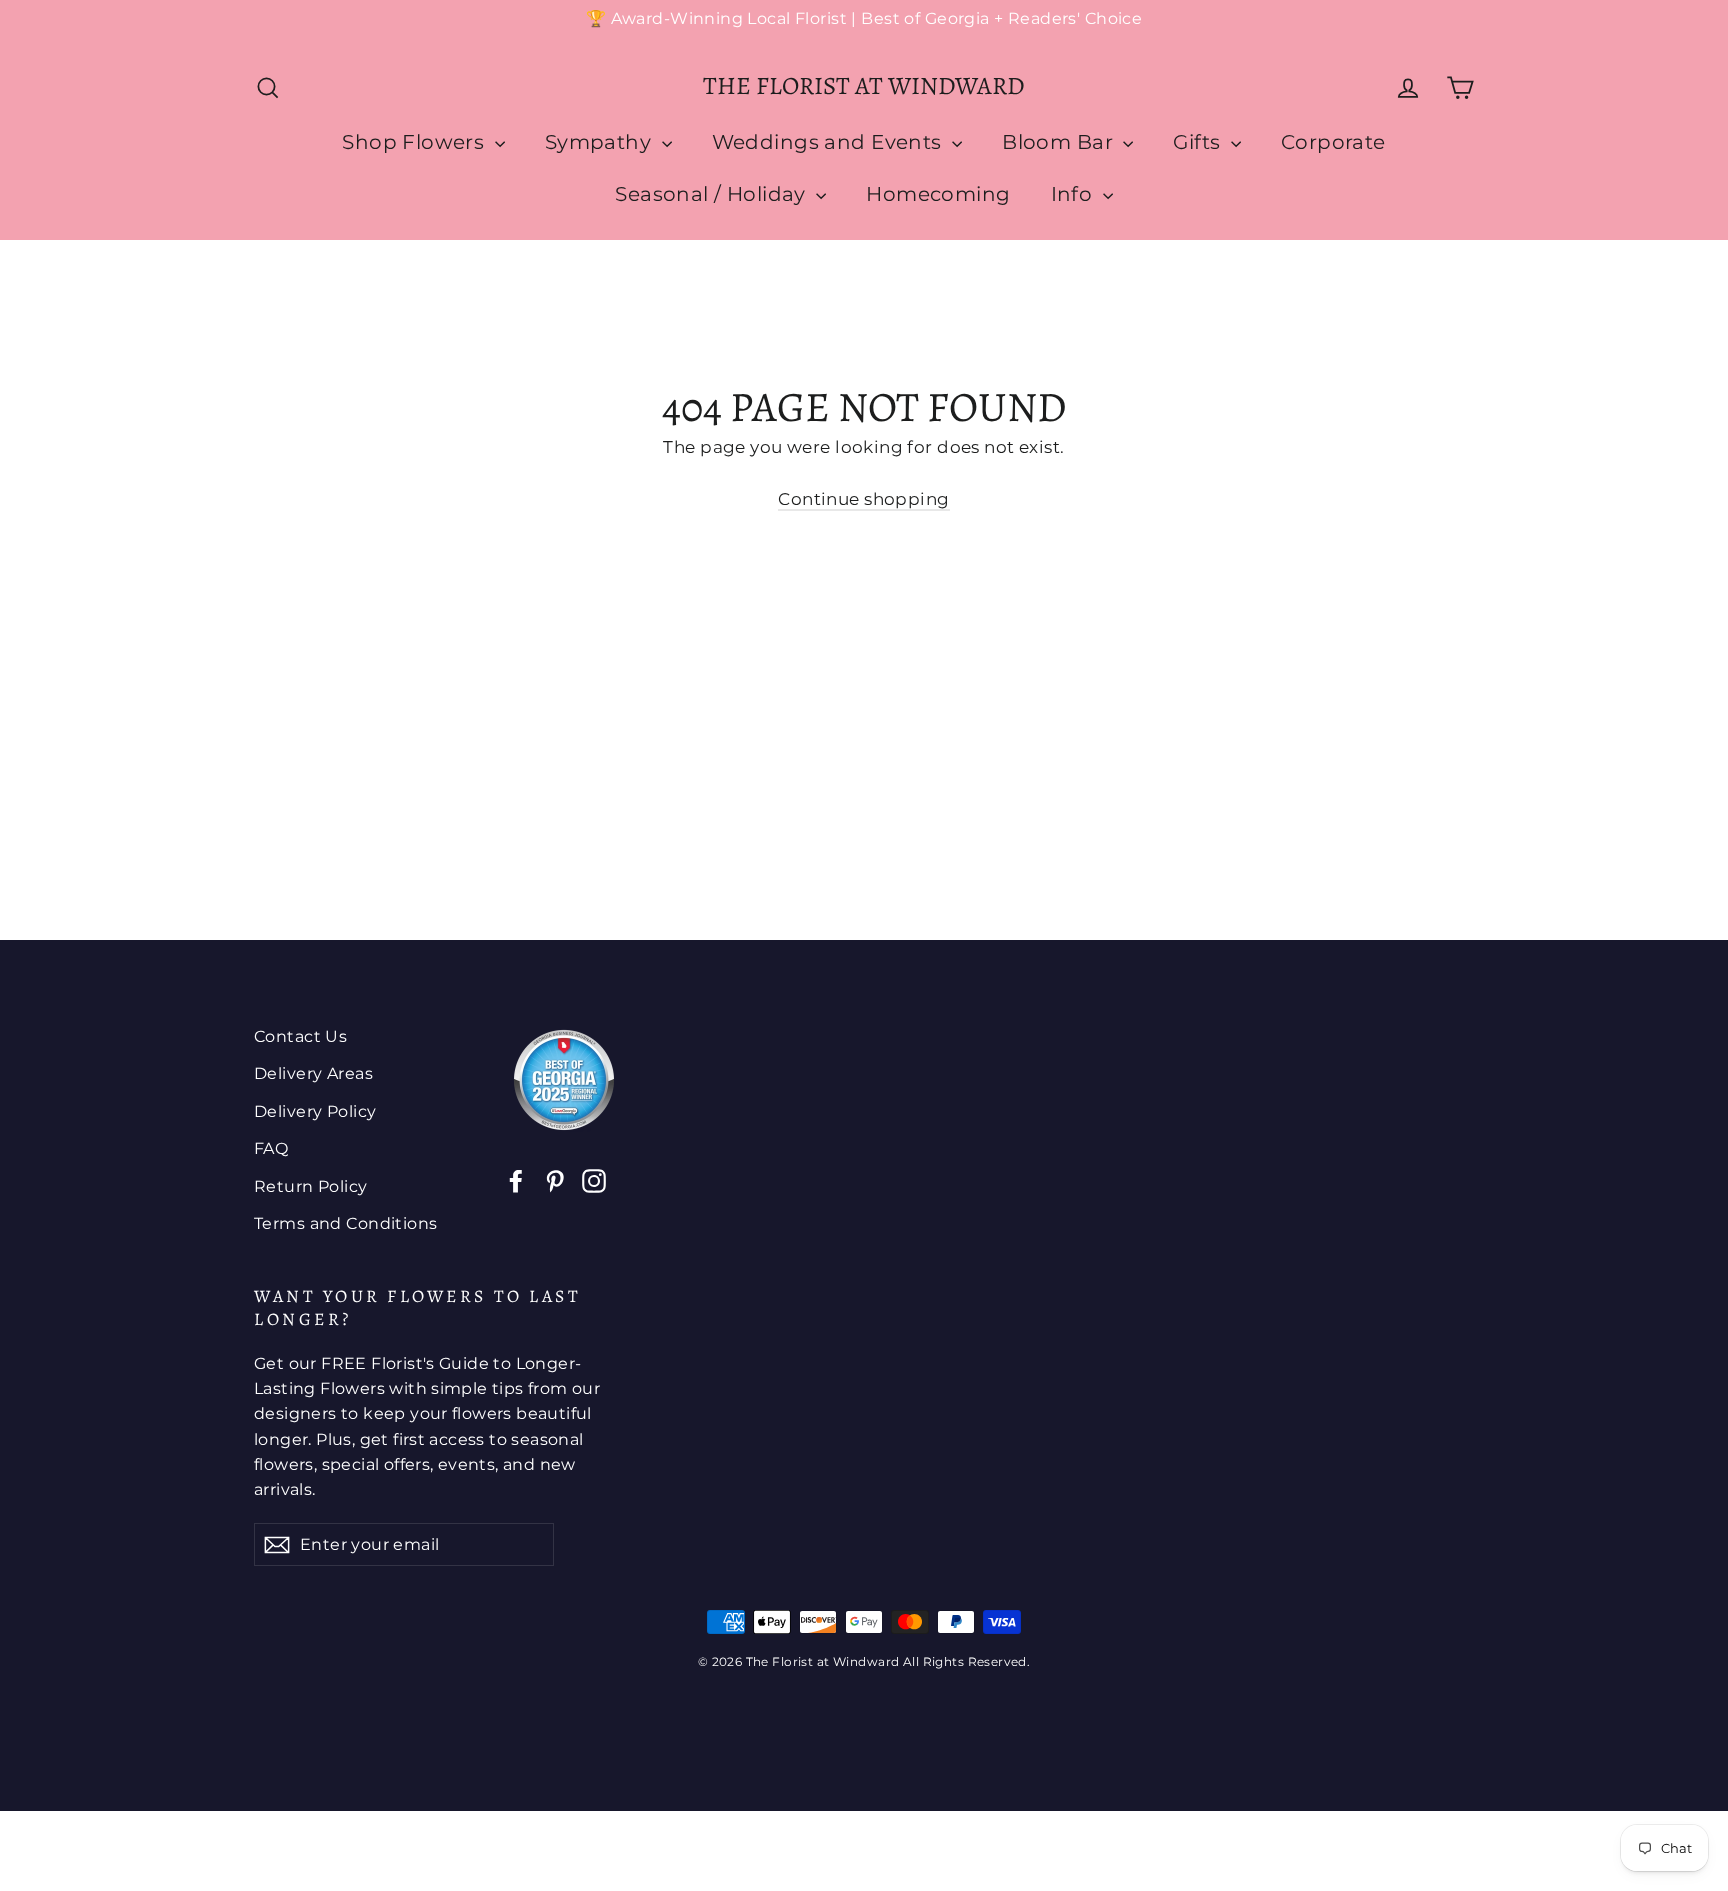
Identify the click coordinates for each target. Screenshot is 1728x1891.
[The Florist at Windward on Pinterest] (555, 1179)
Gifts (1199, 142)
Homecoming (938, 194)
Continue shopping (863, 499)
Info (1074, 194)
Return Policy (311, 1186)
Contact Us (300, 1036)
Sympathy (601, 142)
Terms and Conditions (346, 1223)
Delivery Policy (315, 1111)
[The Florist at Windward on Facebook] (516, 1179)
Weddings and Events (830, 142)
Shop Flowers (416, 142)
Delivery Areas (313, 1073)
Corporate (1333, 142)
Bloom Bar (1060, 142)
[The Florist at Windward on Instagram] (594, 1179)
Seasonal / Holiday (713, 194)
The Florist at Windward (864, 86)
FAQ (271, 1148)
